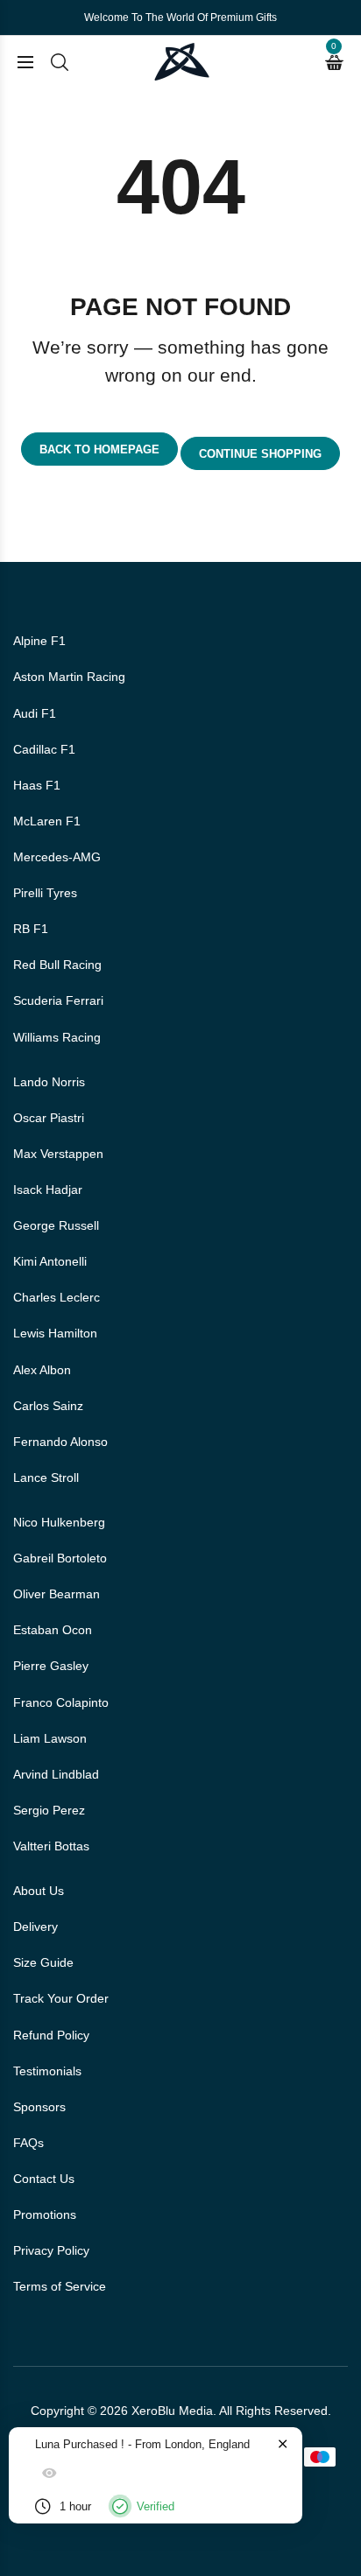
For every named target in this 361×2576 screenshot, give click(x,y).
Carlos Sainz (48, 1406)
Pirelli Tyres (45, 893)
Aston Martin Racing (69, 677)
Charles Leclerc (57, 1297)
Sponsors (39, 2107)
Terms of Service (60, 2286)
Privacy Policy (51, 2250)
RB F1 (31, 929)
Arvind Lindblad (56, 1774)
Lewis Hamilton (55, 1333)
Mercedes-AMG (57, 857)
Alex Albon (42, 1370)
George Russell (56, 1225)
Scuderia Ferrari (58, 1000)
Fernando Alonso (60, 1442)
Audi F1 (35, 713)
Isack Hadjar (48, 1190)
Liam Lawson (50, 1738)
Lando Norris (49, 1082)
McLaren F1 (47, 821)
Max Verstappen (58, 1154)
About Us (39, 1891)
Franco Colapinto (61, 1702)
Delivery (35, 1927)
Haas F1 (37, 785)
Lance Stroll (46, 1478)
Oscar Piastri (49, 1118)
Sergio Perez (49, 1810)
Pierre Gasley (51, 1666)
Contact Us (44, 2179)
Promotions (45, 2215)
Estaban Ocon (53, 1630)
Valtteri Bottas (51, 1846)
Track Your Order (61, 1998)
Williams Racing (57, 1037)
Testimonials (47, 2071)
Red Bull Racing (57, 965)
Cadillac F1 (44, 749)
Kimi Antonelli (50, 1261)
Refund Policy (51, 2035)
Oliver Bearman (57, 1594)
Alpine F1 (39, 641)
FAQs (28, 2143)
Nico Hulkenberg (59, 1522)
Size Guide (43, 1962)
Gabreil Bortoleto (60, 1558)
